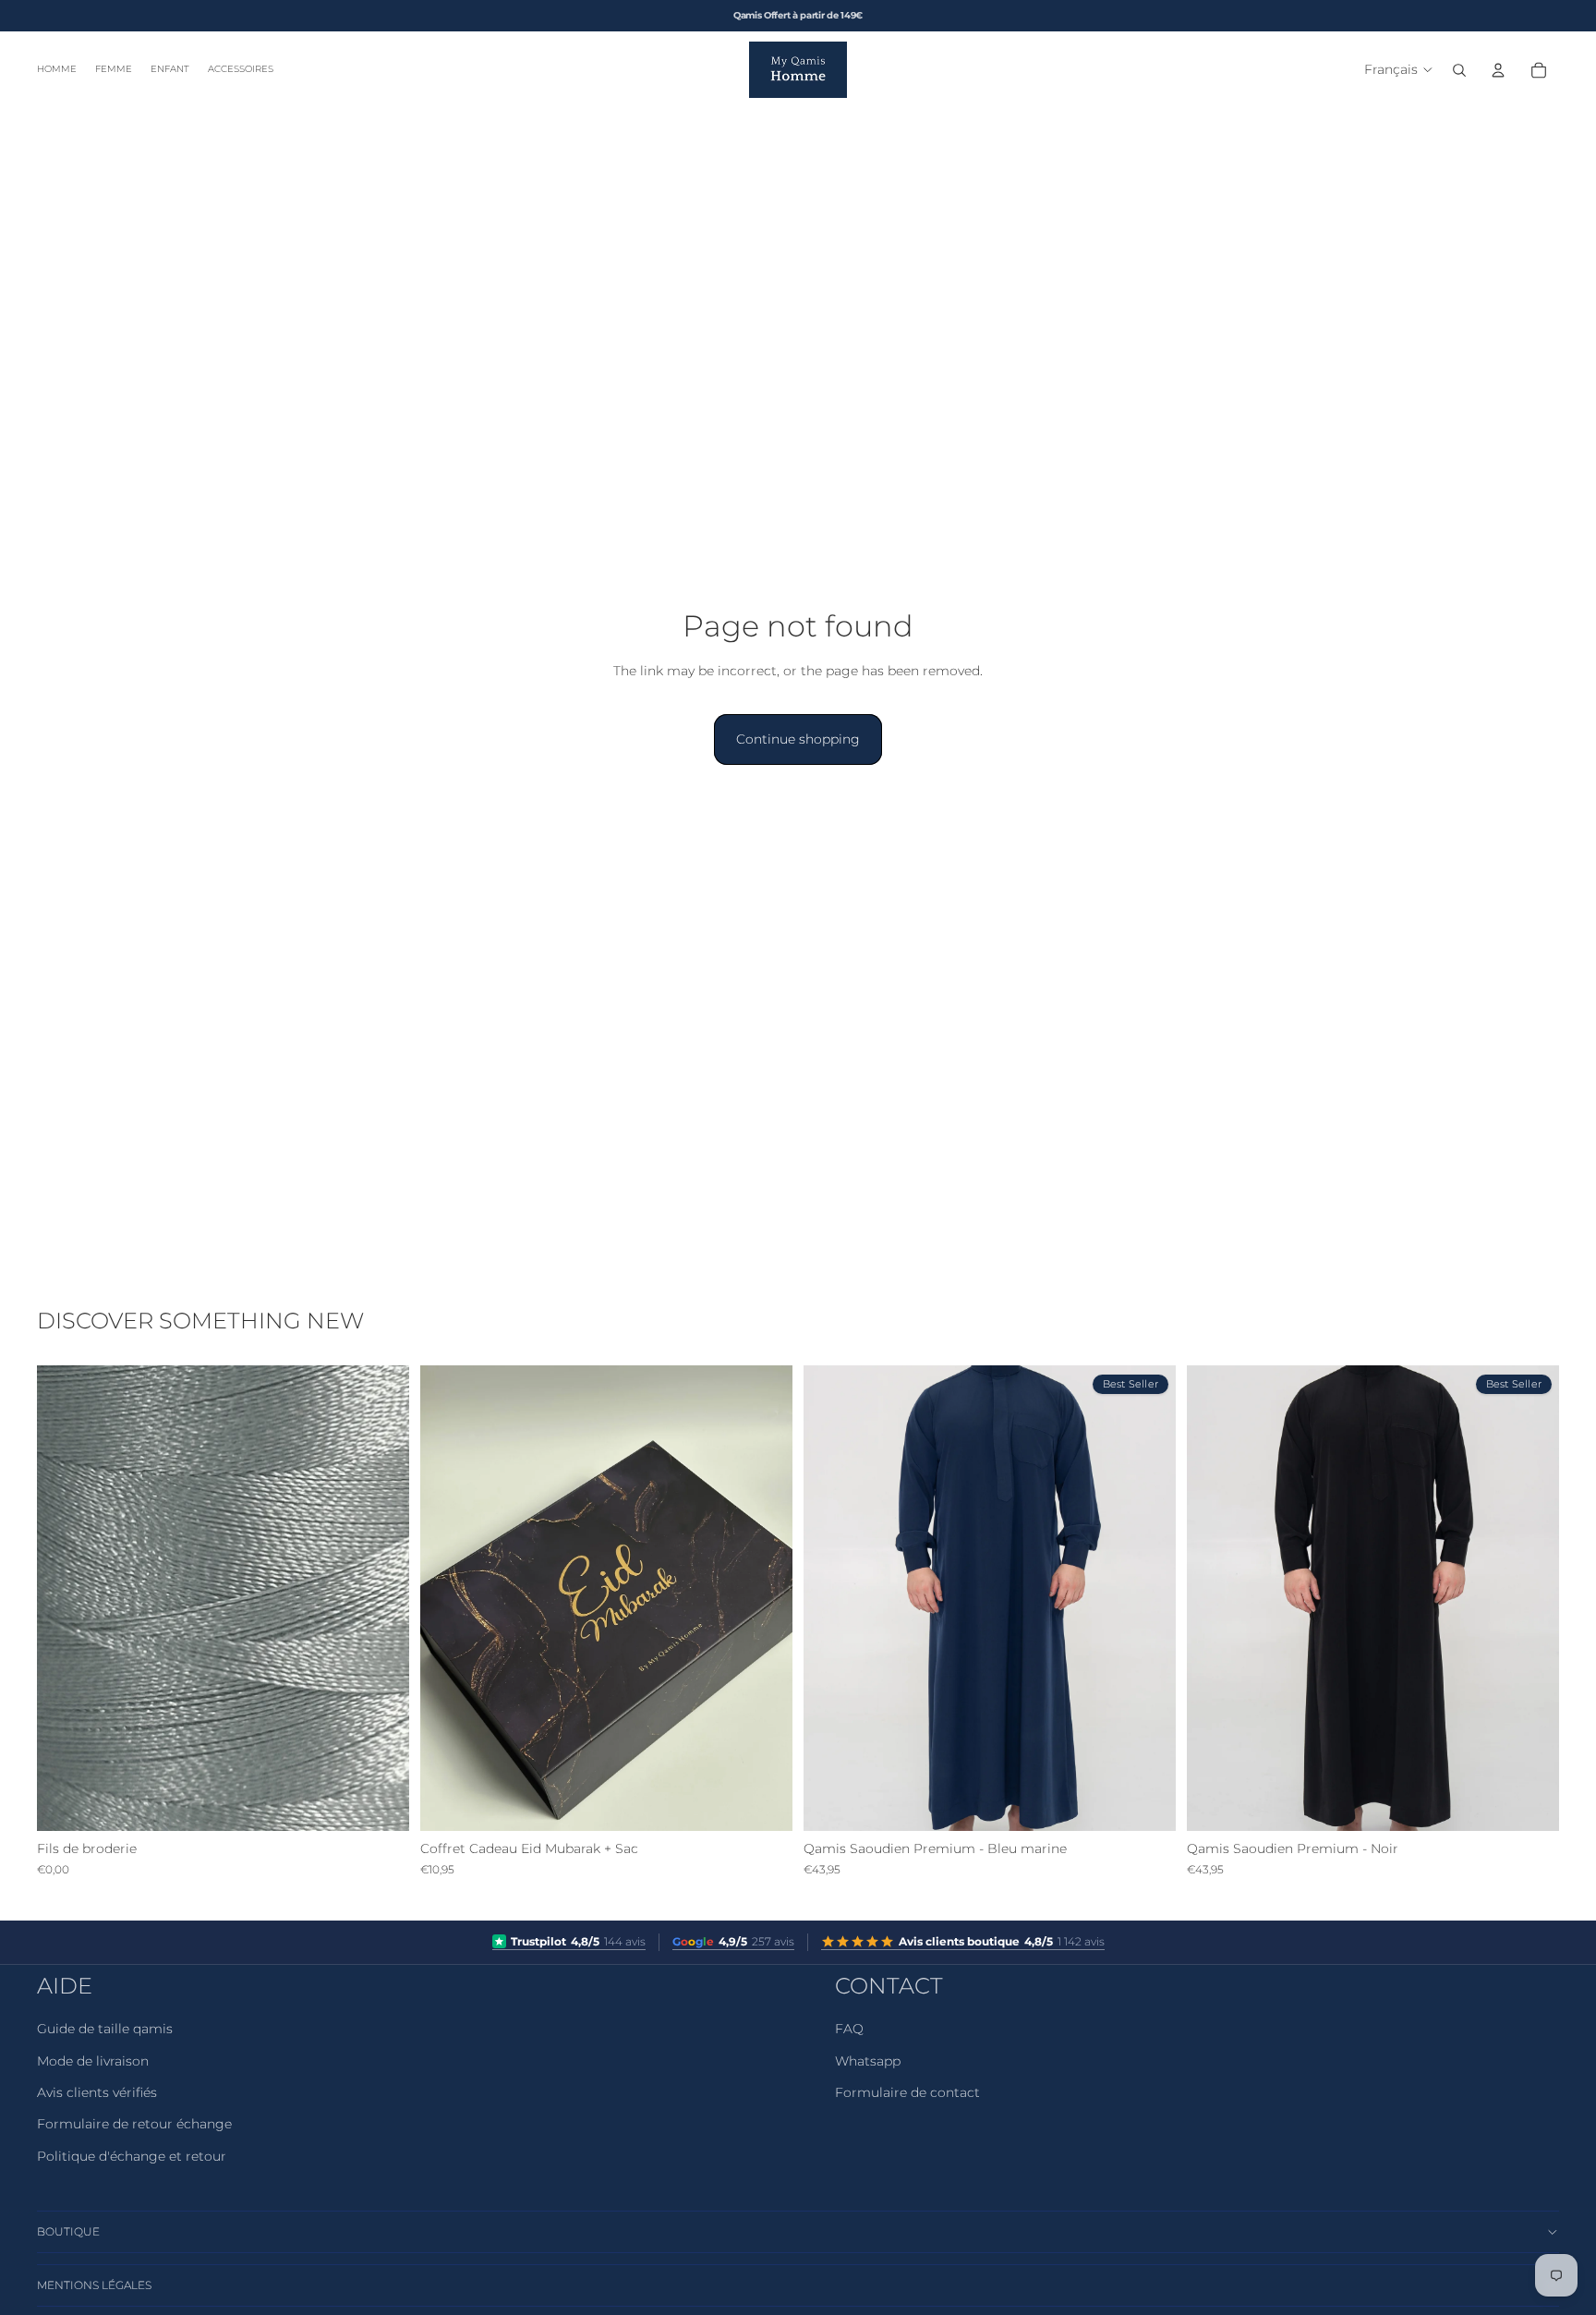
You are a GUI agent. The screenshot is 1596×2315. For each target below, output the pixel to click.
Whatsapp (868, 2061)
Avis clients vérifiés (97, 2092)
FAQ (849, 2029)
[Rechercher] (1459, 70)
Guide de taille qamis (105, 2029)
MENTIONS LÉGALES (94, 2285)
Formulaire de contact (907, 2092)
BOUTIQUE (68, 2231)
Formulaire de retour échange (134, 2124)
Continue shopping (798, 739)
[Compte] (1498, 70)
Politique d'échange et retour (132, 2156)
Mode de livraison (93, 2061)
